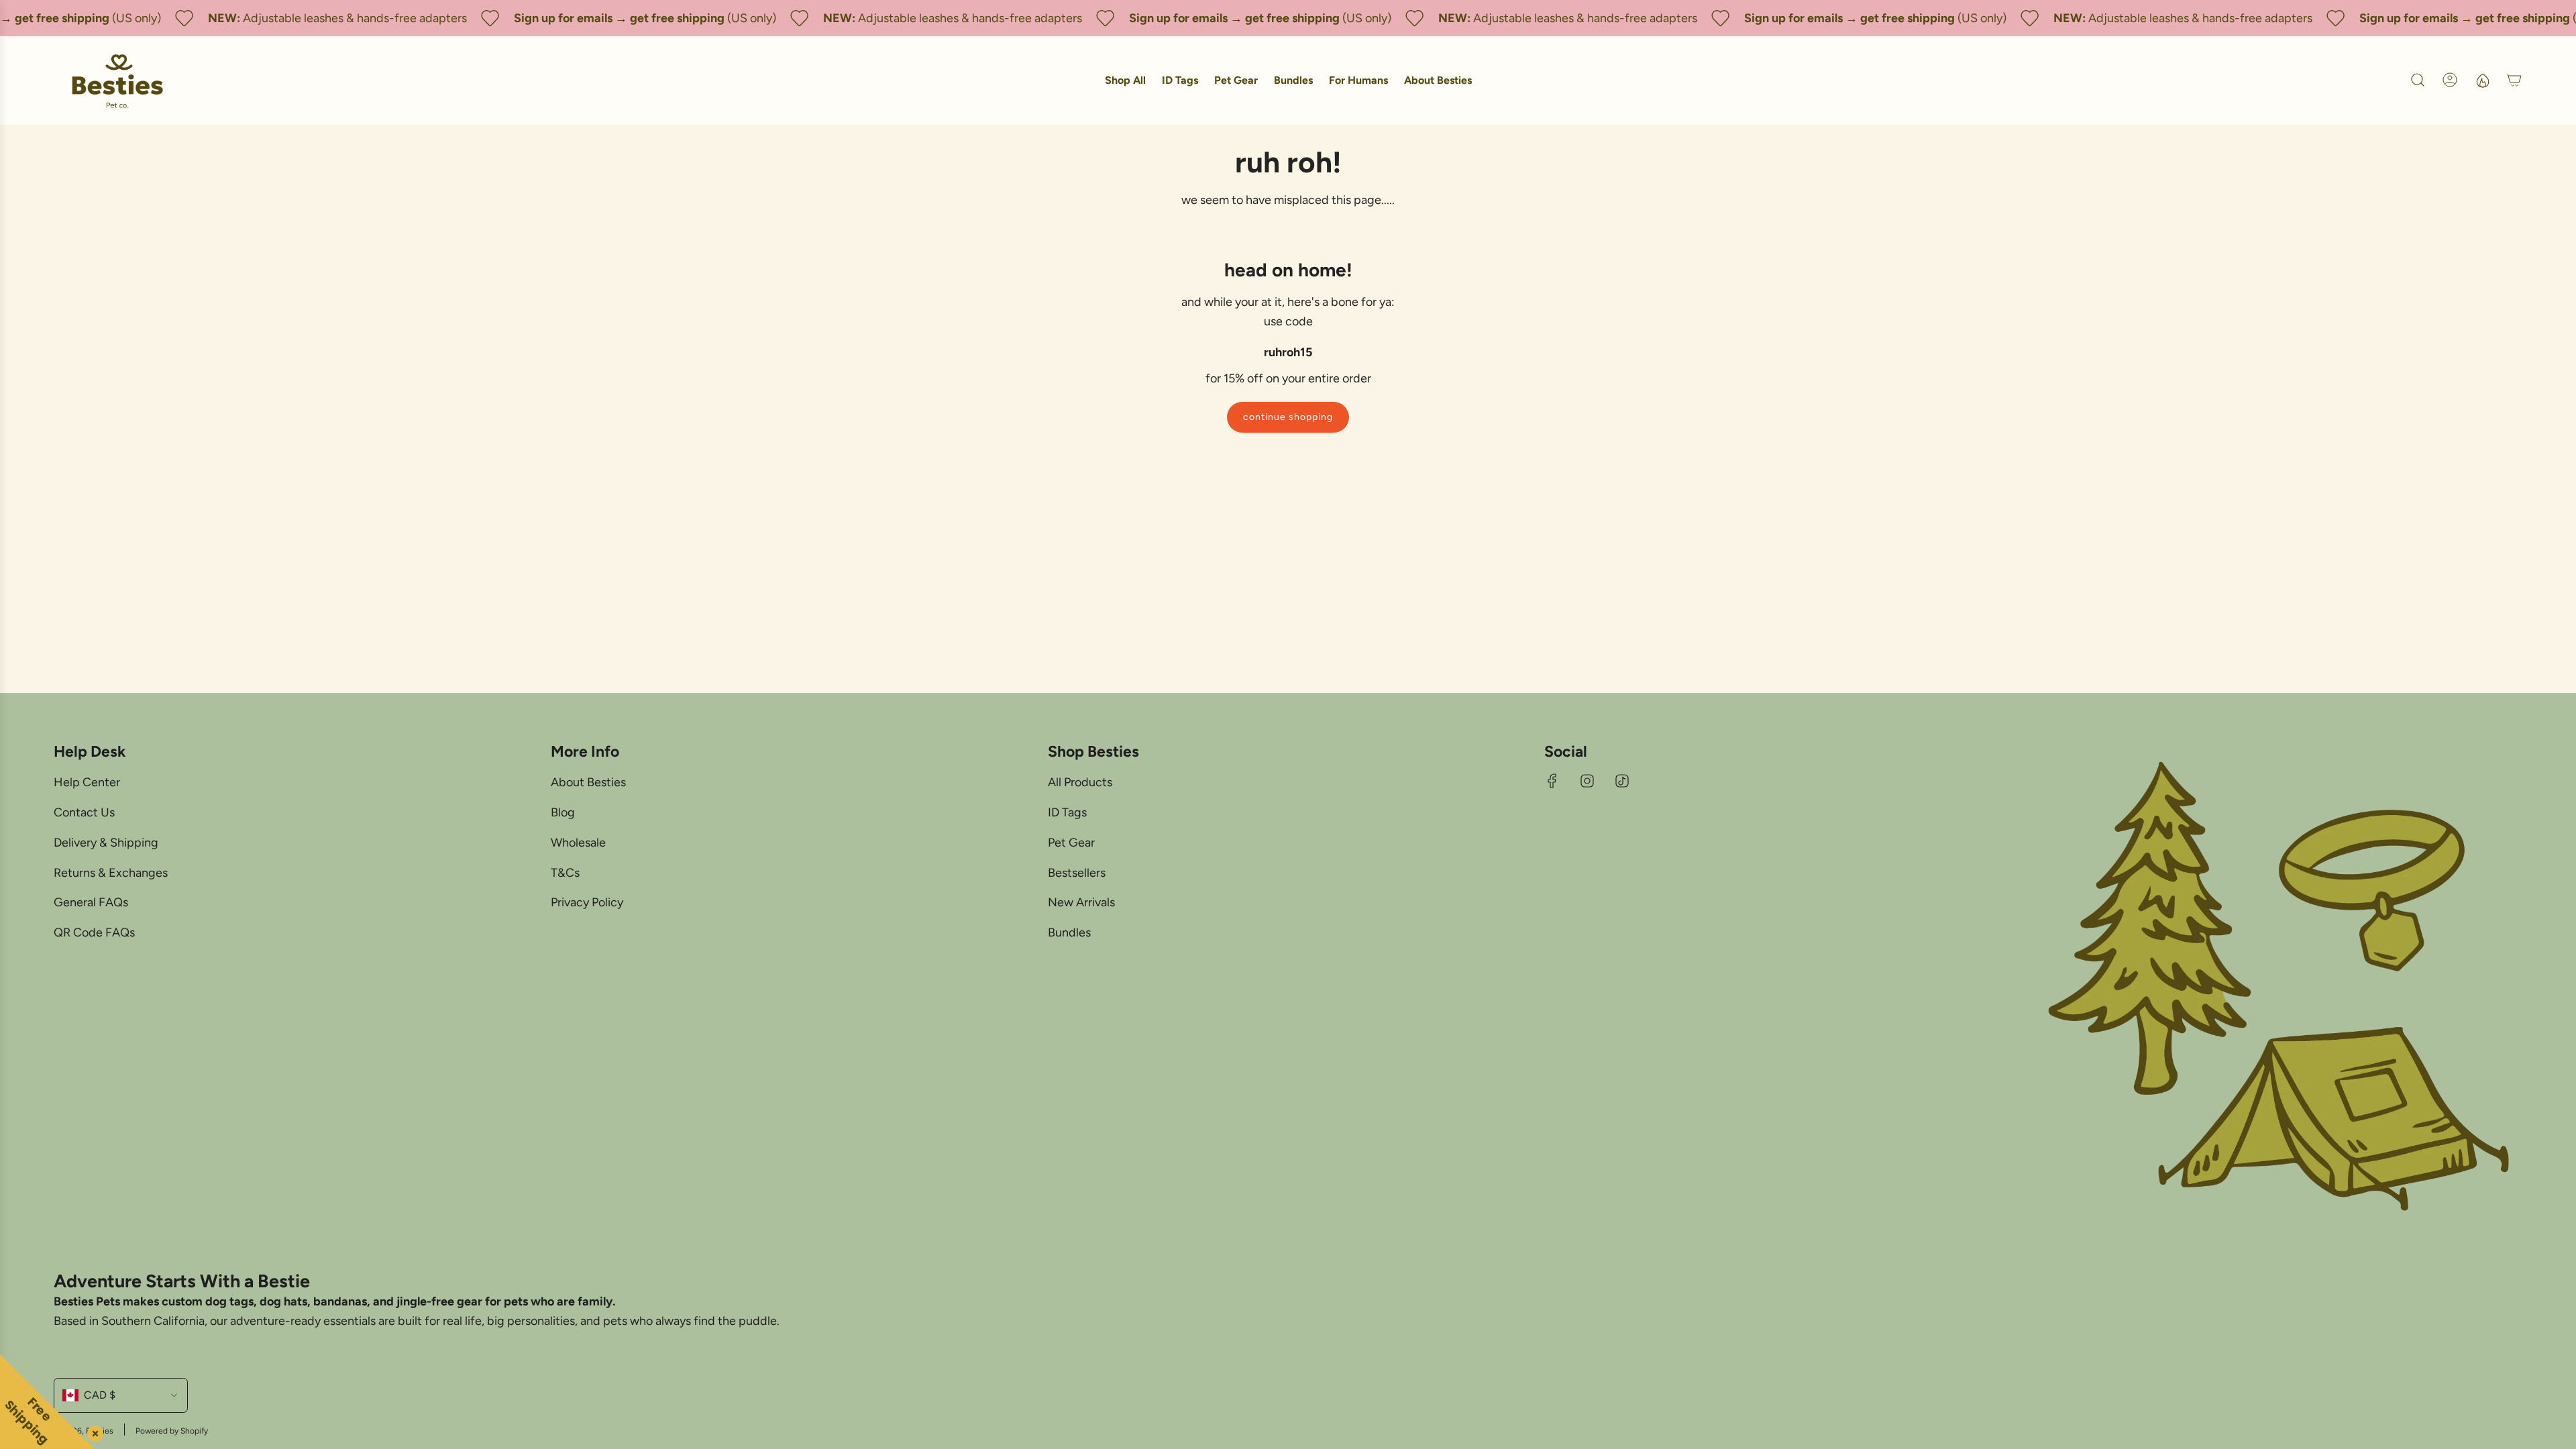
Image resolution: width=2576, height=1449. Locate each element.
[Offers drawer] (2482, 80)
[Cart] (2514, 80)
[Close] (93, 1431)
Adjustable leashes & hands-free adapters (331, 18)
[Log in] (2450, 80)
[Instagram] (1587, 781)
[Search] (2418, 80)
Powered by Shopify (172, 1431)
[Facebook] (1552, 781)
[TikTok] (1622, 781)
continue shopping (1288, 417)
